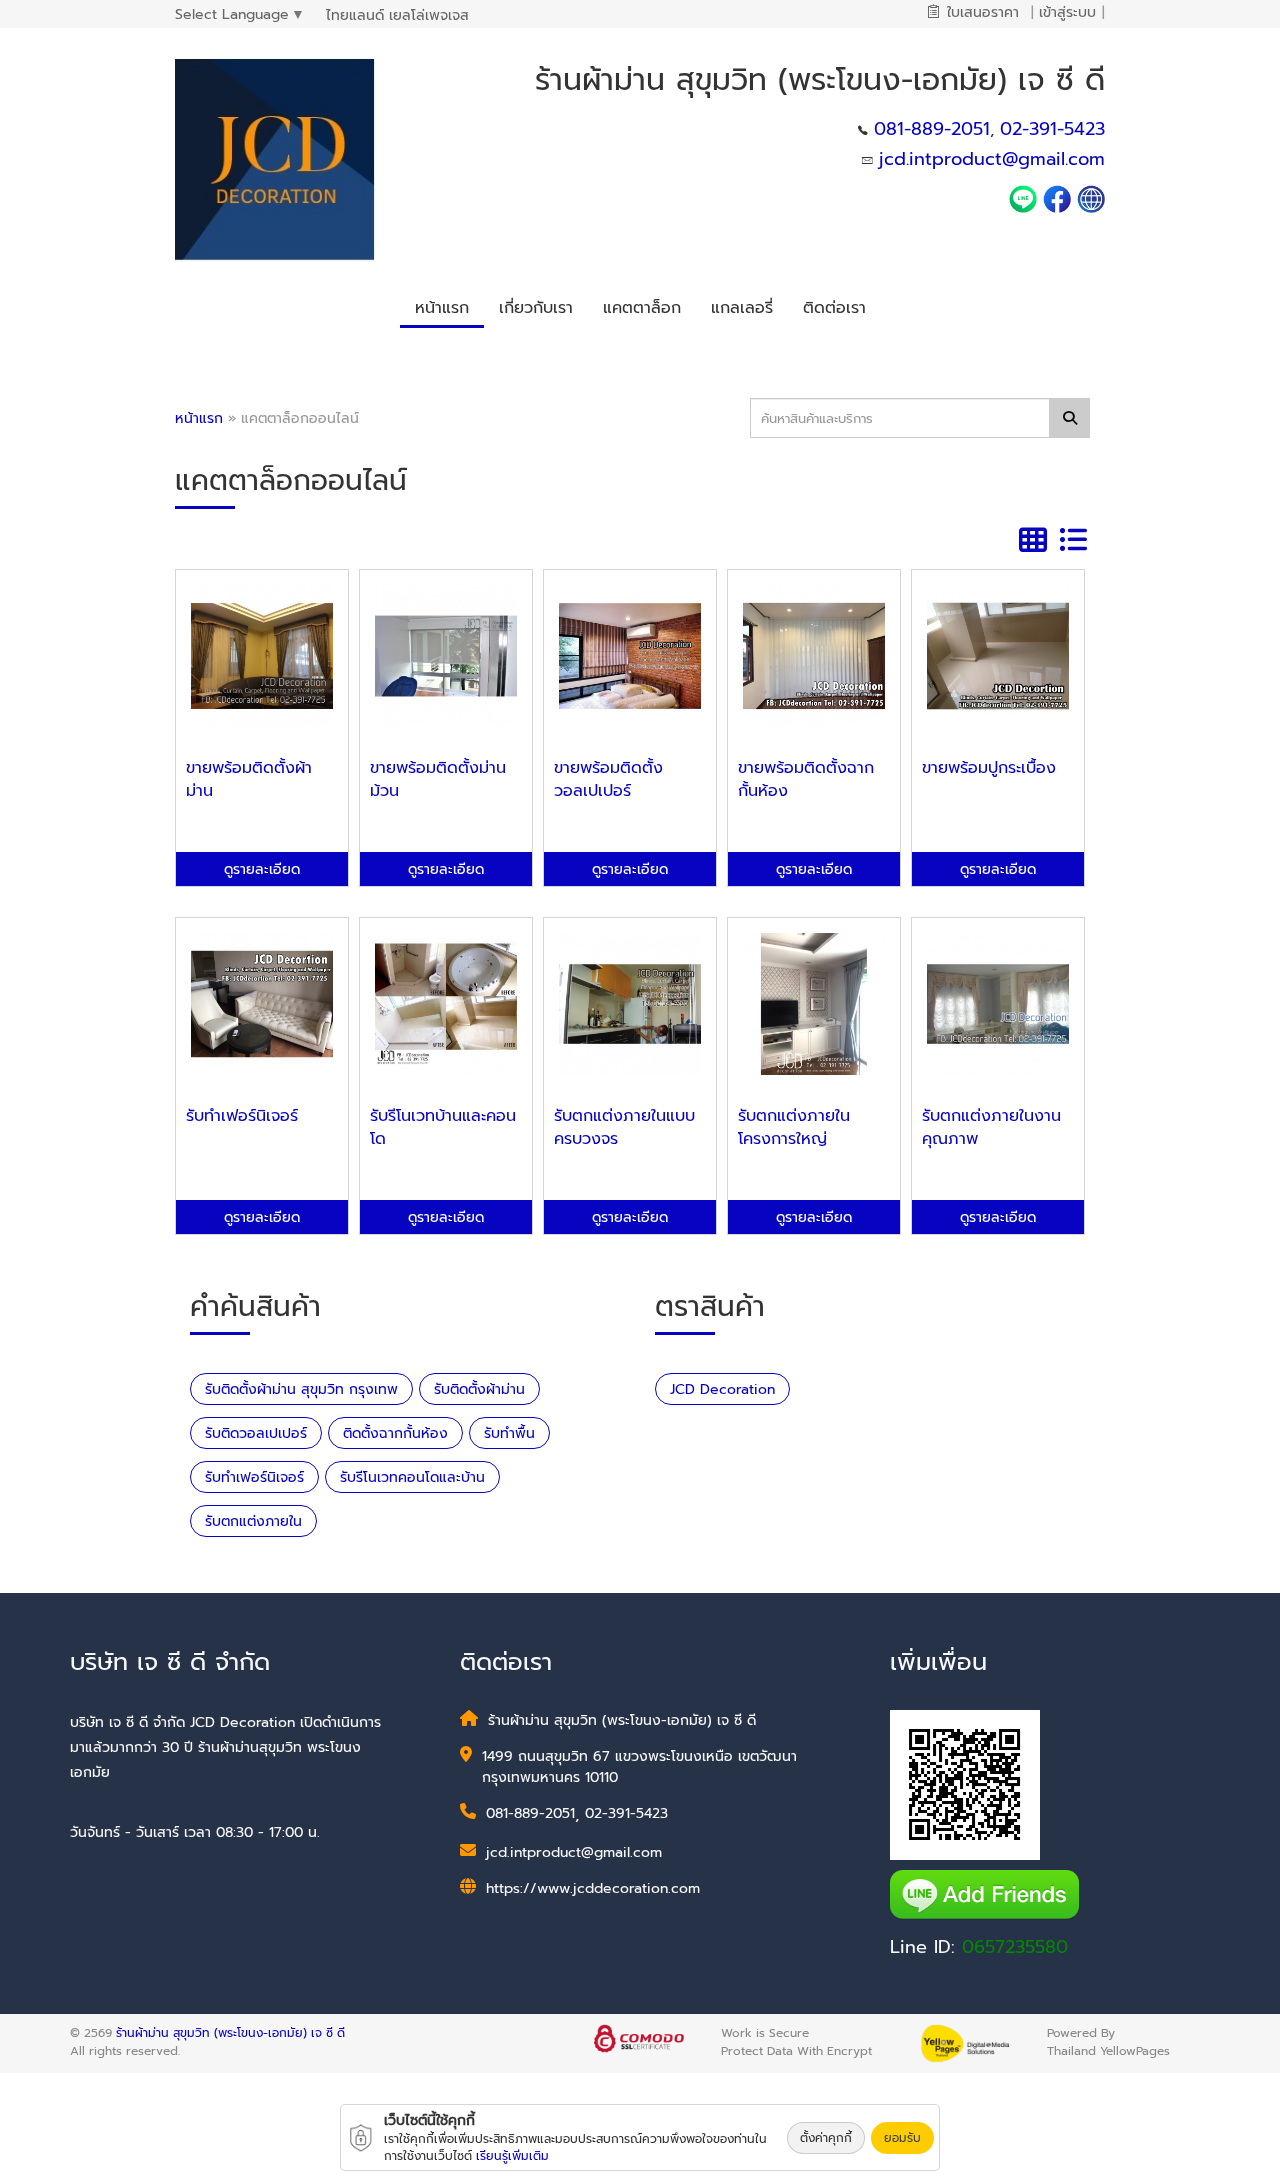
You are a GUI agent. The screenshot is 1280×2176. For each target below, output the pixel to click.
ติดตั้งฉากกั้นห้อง (395, 1433)
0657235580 (1015, 1947)
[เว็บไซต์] (1091, 198)
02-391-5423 (1052, 129)
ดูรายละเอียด (262, 869)
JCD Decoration (722, 1389)
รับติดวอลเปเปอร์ (256, 1433)
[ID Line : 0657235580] (1026, 198)
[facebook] (1057, 198)
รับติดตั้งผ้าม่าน (479, 1389)
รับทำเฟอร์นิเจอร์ (254, 1477)
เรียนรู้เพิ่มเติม (512, 2156)
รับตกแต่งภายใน (253, 1521)
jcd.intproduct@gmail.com (992, 159)
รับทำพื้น (509, 1433)
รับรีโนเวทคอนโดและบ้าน (412, 1477)
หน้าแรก (199, 418)
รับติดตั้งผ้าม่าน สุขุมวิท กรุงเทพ (301, 1389)
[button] (536, 305)
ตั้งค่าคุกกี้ (826, 2138)
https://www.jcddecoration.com (593, 1888)
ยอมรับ (902, 2138)
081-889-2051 (932, 129)
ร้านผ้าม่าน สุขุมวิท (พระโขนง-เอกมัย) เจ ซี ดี (230, 2033)
